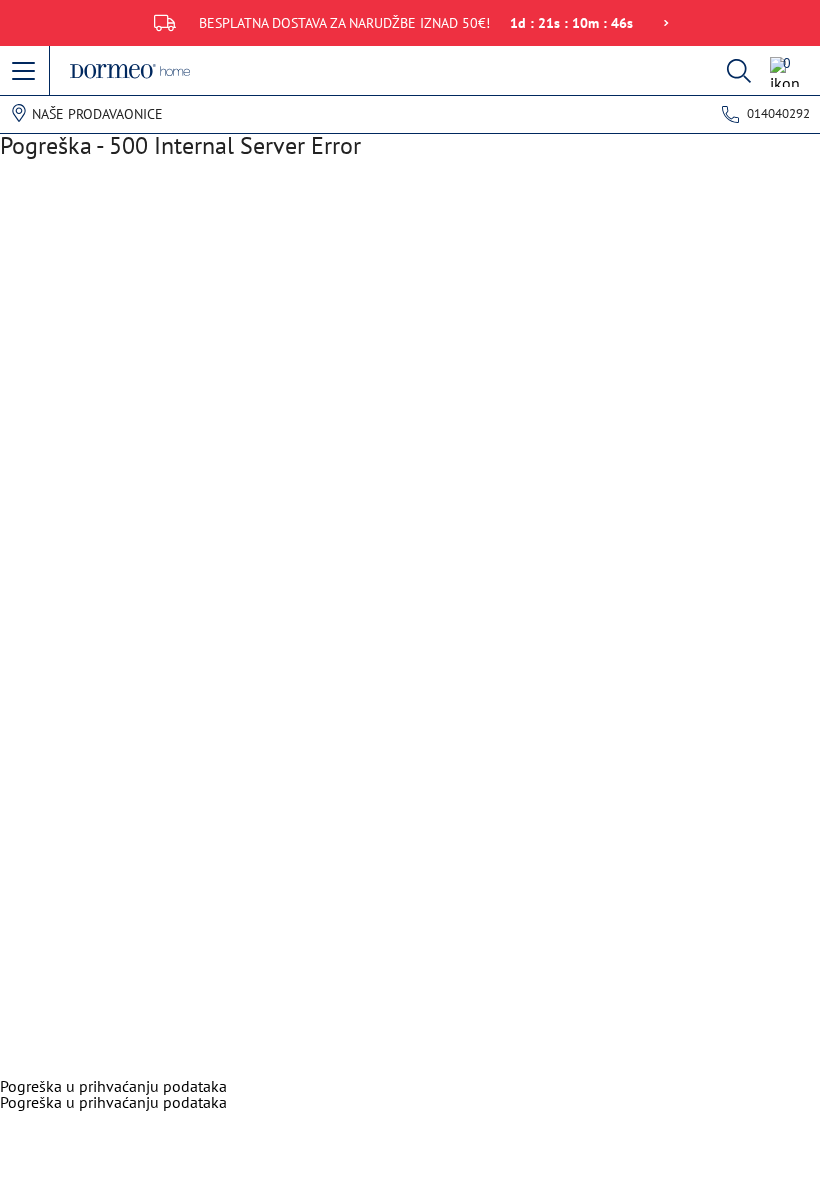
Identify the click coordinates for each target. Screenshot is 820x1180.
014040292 (778, 113)
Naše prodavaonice (97, 114)
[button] (25, 72)
